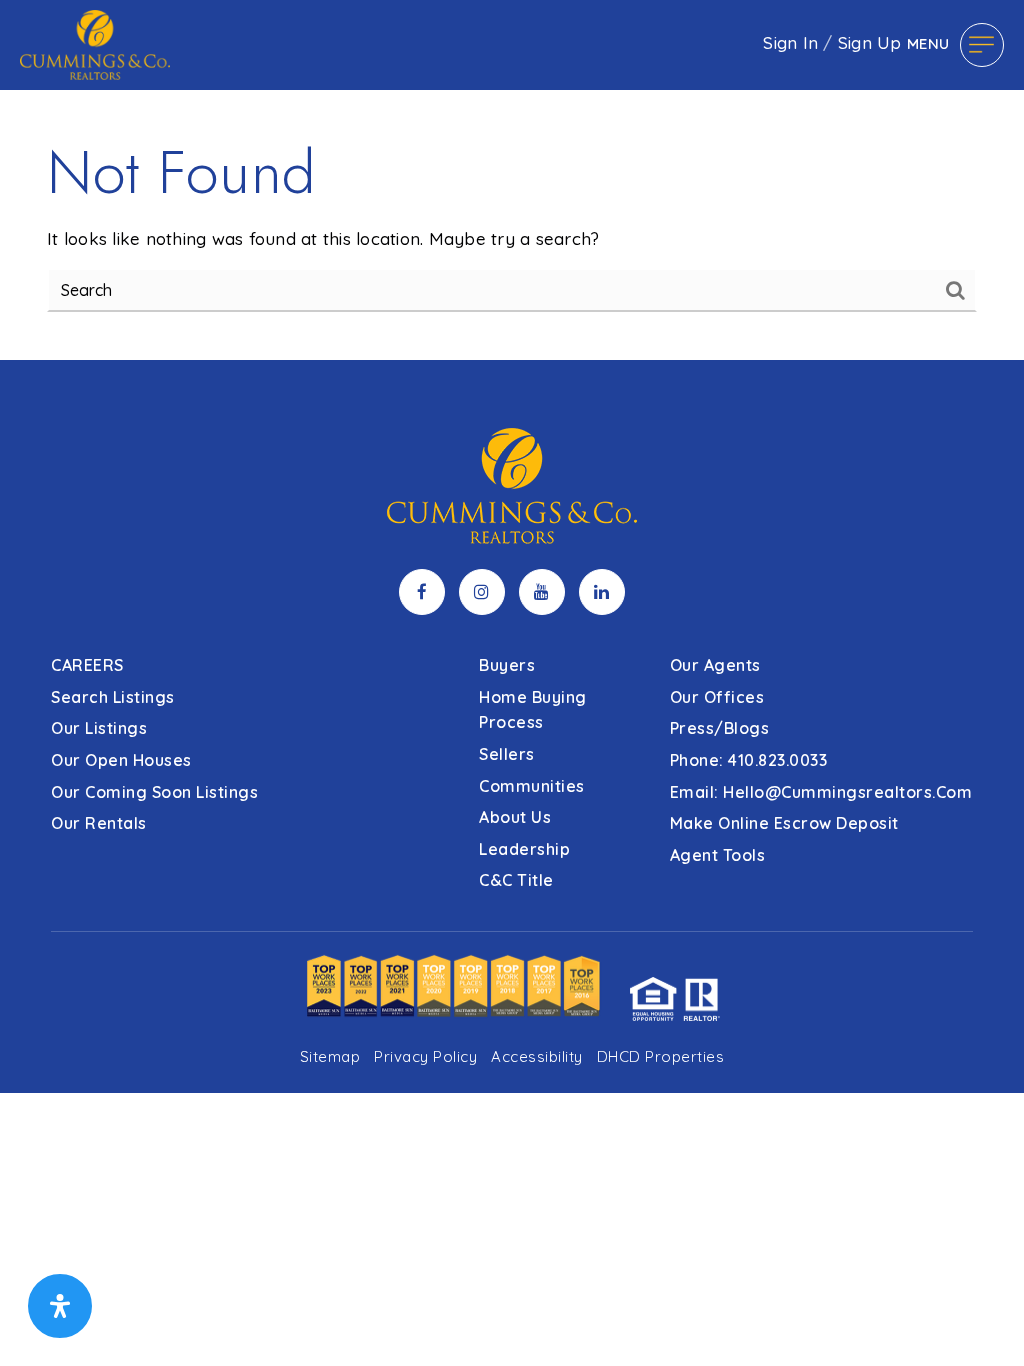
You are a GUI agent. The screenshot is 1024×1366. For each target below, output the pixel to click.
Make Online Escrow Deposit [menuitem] (784, 823)
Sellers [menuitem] (507, 754)
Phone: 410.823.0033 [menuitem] (749, 760)
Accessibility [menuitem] (537, 1056)
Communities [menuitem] (532, 786)
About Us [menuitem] (515, 817)
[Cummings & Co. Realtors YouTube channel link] (542, 592)
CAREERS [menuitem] (87, 665)
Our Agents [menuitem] (715, 665)
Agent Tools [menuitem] (718, 855)
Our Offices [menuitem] (717, 697)
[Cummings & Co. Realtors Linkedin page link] (602, 592)
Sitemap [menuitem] (330, 1056)
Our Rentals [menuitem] (99, 823)
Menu (928, 43)
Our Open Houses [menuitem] (121, 760)
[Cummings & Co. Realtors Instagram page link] (482, 592)
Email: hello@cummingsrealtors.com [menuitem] (821, 792)
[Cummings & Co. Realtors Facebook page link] (422, 592)
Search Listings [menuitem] (113, 697)
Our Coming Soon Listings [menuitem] (154, 792)
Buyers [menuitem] (507, 665)
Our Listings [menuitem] (99, 728)
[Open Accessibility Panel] (60, 1306)
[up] (979, 1318)
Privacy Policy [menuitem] (425, 1056)
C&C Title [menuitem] (516, 880)
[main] (512, 180)
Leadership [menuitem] (524, 849)
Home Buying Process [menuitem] (533, 710)
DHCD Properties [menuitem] (661, 1056)
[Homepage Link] (95, 42)
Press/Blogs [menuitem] (720, 728)
